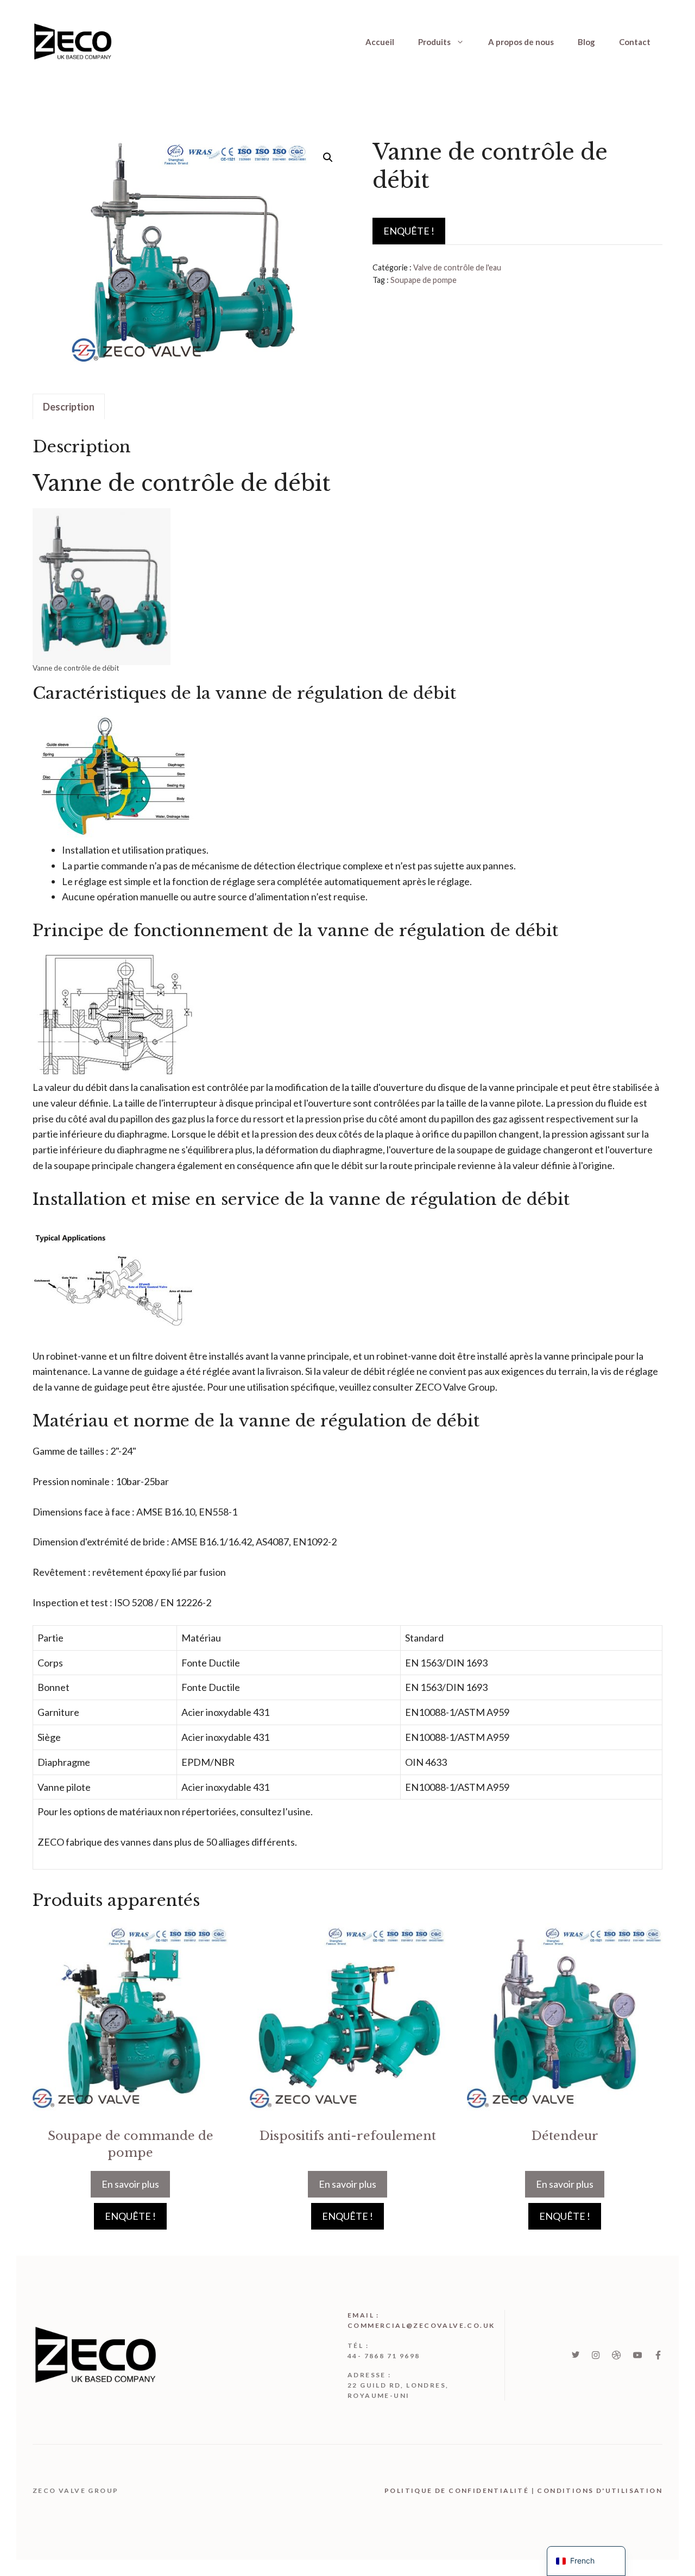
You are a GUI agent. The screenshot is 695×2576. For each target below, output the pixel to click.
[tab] (69, 407)
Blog (586, 42)
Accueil (380, 42)
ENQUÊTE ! (409, 231)
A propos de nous (521, 42)
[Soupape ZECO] (73, 40)
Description (69, 407)
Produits (434, 42)
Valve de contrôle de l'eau (457, 267)
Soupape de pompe (424, 280)
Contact (635, 42)
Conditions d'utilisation (600, 2490)
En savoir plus (130, 2184)
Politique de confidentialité (457, 2490)
